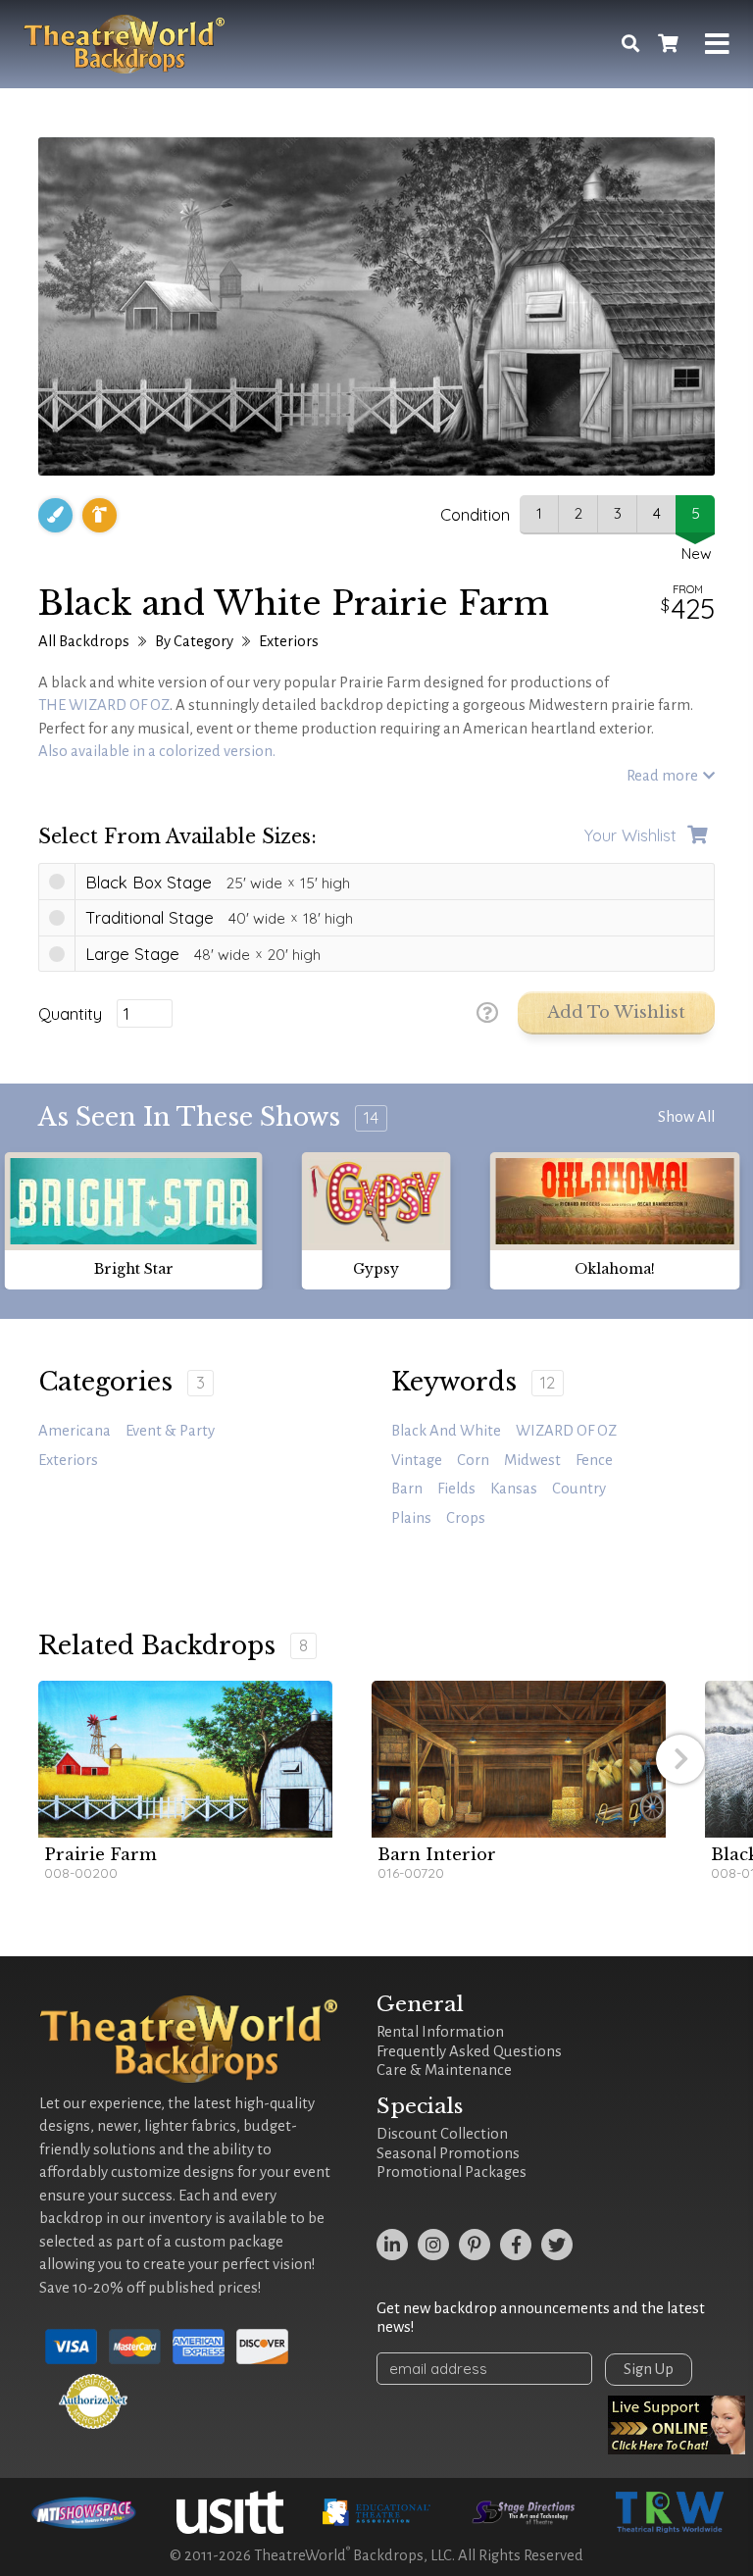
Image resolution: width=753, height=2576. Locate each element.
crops (466, 1518)
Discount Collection (442, 2134)
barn (407, 1489)
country (579, 1489)
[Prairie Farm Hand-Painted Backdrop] (185, 1759)
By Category (194, 641)
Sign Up (649, 2369)
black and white (446, 1431)
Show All (686, 1117)
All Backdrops (84, 641)
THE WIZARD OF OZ (104, 705)
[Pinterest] (475, 2245)
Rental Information (440, 2032)
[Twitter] (557, 2245)
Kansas (514, 1489)
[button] (680, 1759)
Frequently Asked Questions (469, 2051)
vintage (417, 1460)
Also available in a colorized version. (157, 751)
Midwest (532, 1460)
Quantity (70, 1014)
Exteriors (289, 641)
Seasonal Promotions (448, 2153)
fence (594, 1460)
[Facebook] (516, 2245)
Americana (75, 1431)
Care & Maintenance (444, 2070)
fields (456, 1489)
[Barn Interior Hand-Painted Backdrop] (519, 1759)
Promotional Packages (452, 2172)
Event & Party (170, 1431)
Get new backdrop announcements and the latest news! (541, 2318)
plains (411, 1518)
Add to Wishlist (616, 1012)
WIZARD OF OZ (566, 1431)
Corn (473, 1460)
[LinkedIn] (392, 2245)
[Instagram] (433, 2245)
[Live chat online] (677, 2425)
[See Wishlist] (668, 45)
